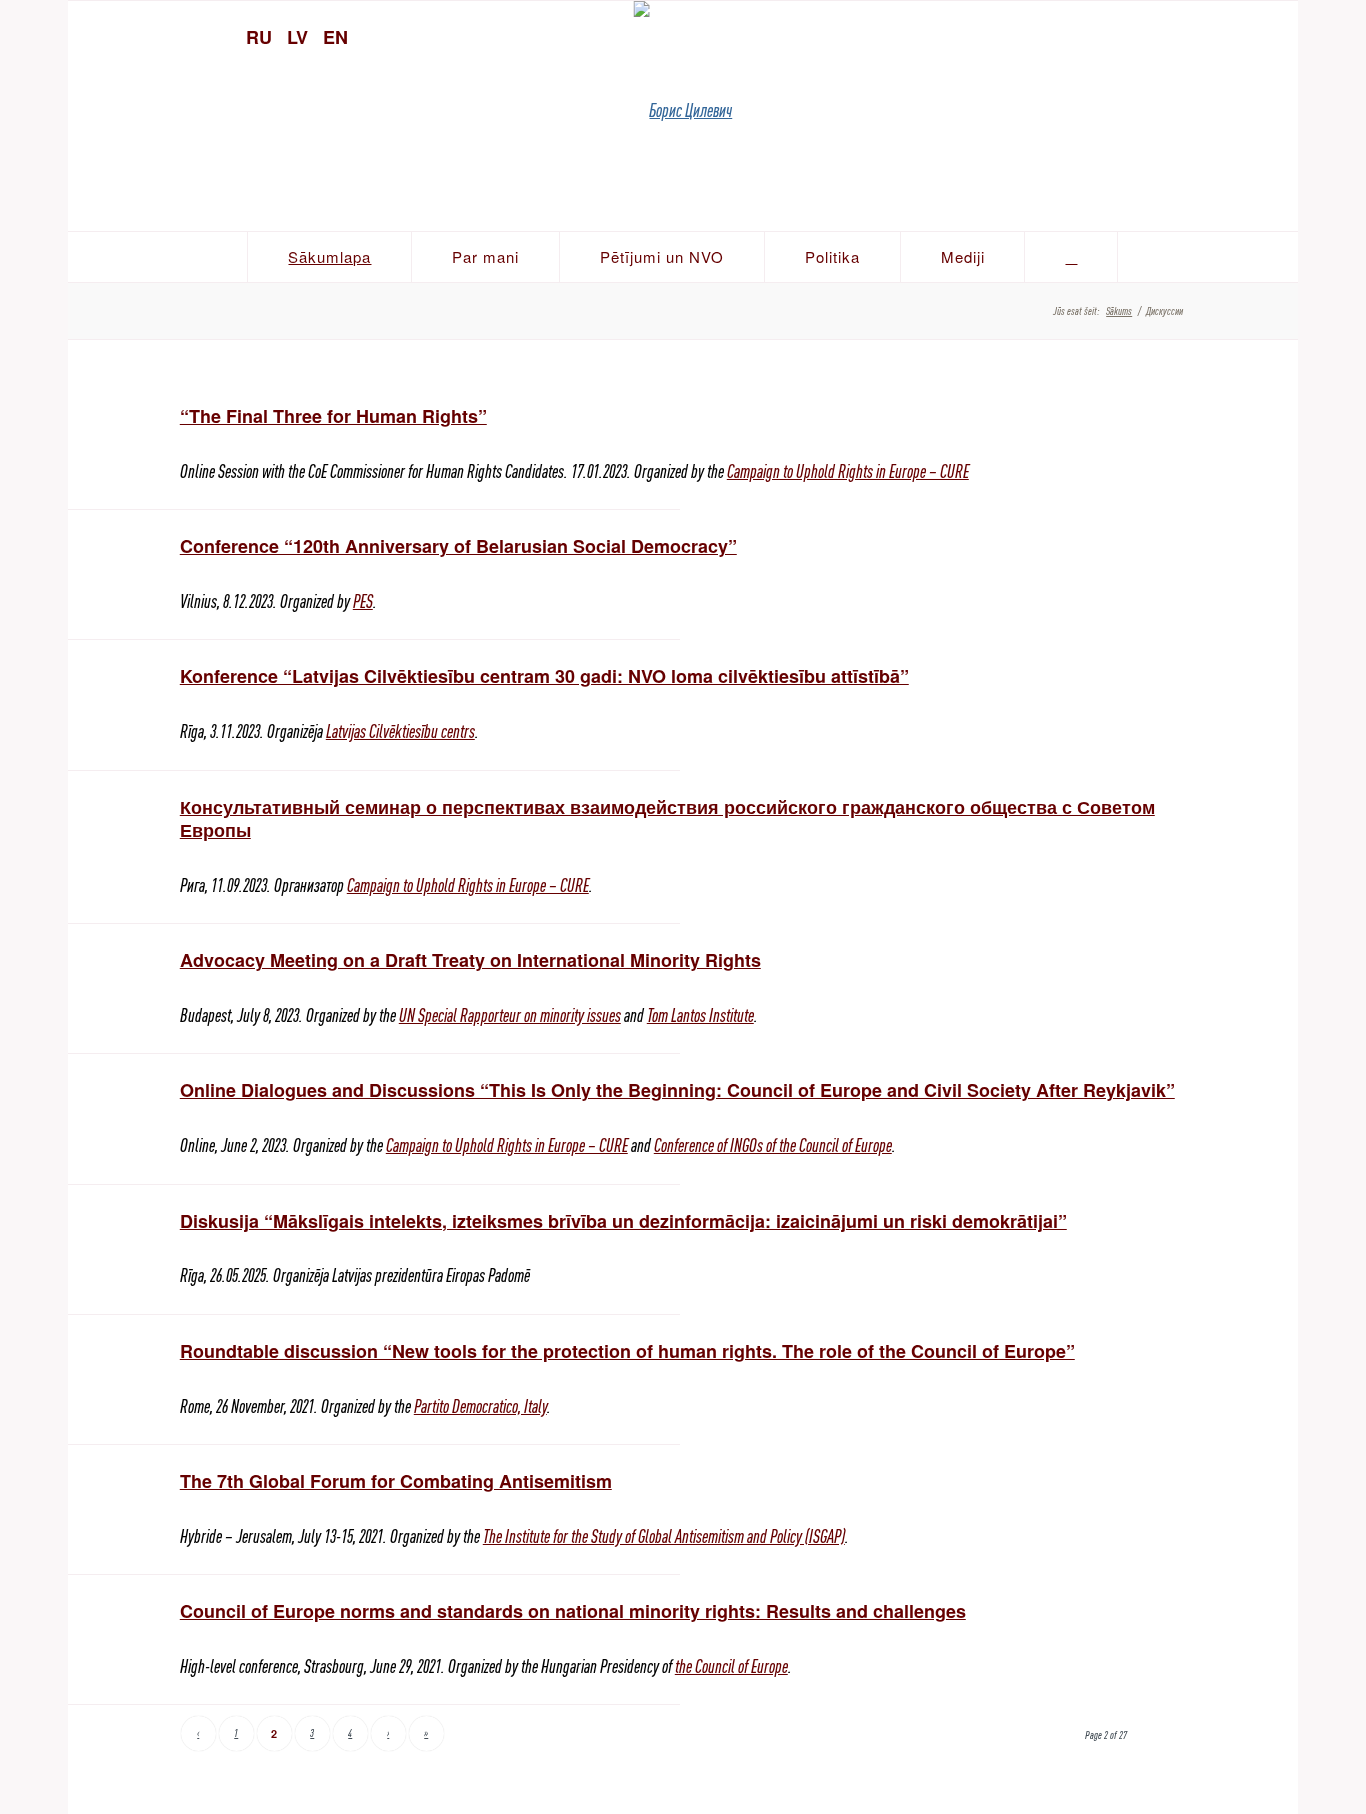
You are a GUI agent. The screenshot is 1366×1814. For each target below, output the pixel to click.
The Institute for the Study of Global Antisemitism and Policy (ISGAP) (664, 1536)
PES (363, 601)
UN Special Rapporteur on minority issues (510, 1015)
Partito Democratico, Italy (480, 1406)
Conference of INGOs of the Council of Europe (773, 1145)
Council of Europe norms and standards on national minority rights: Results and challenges (573, 1611)
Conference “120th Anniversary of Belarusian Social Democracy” (458, 546)
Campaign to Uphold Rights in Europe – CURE (848, 471)
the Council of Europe (731, 1666)
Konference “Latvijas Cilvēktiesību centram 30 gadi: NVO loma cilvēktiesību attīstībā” (544, 676)
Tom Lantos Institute (700, 1015)
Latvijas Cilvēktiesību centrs (400, 731)
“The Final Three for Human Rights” (333, 416)
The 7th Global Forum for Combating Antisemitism (396, 1481)
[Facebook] (1238, 35)
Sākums (1119, 311)
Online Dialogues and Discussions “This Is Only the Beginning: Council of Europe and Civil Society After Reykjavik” (677, 1090)
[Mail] (1273, 35)
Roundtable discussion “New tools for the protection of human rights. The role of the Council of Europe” (627, 1351)
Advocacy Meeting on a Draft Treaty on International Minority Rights (470, 960)
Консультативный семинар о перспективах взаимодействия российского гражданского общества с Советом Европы (667, 818)
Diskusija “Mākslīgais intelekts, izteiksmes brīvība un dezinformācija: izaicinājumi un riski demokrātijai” (623, 1221)
